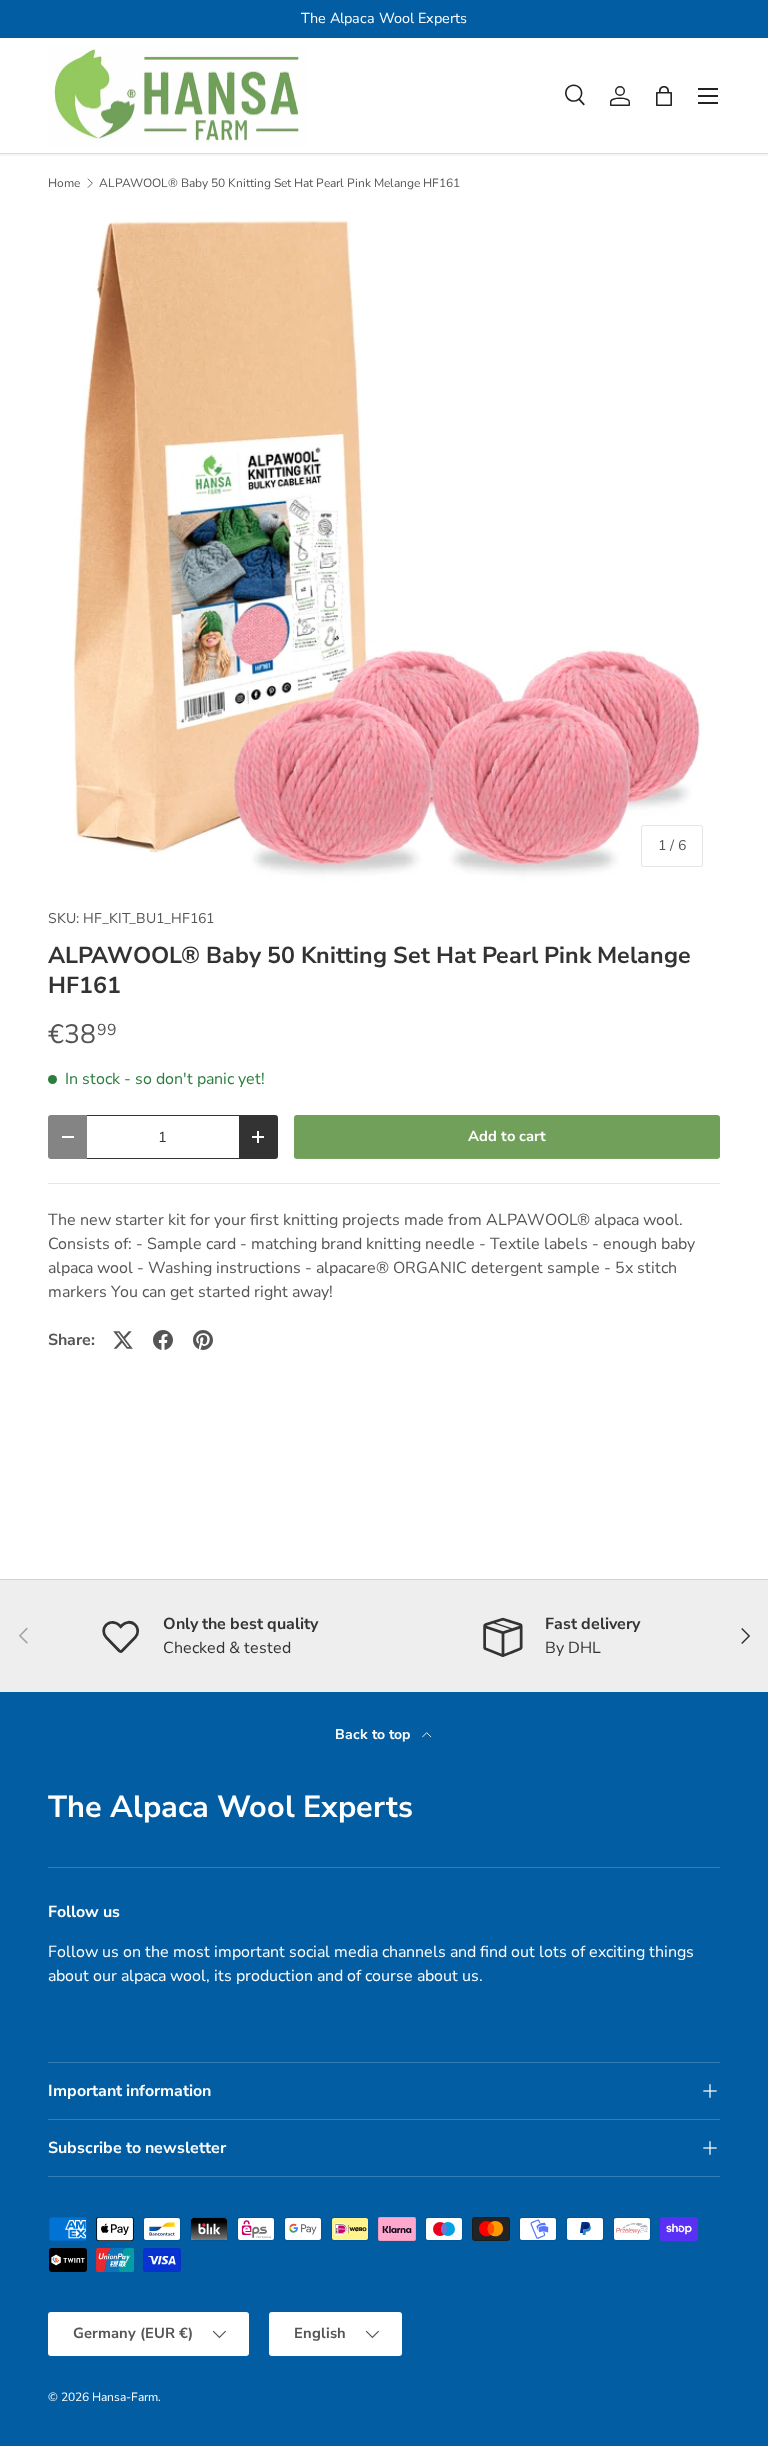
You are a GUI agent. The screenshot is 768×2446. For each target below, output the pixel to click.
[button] (664, 96)
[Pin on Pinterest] (203, 1340)
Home (64, 183)
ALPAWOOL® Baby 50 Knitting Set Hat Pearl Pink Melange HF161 (279, 183)
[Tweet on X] (123, 1340)
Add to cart (507, 1136)
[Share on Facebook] (163, 1340)
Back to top (374, 1734)
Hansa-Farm (125, 2397)
